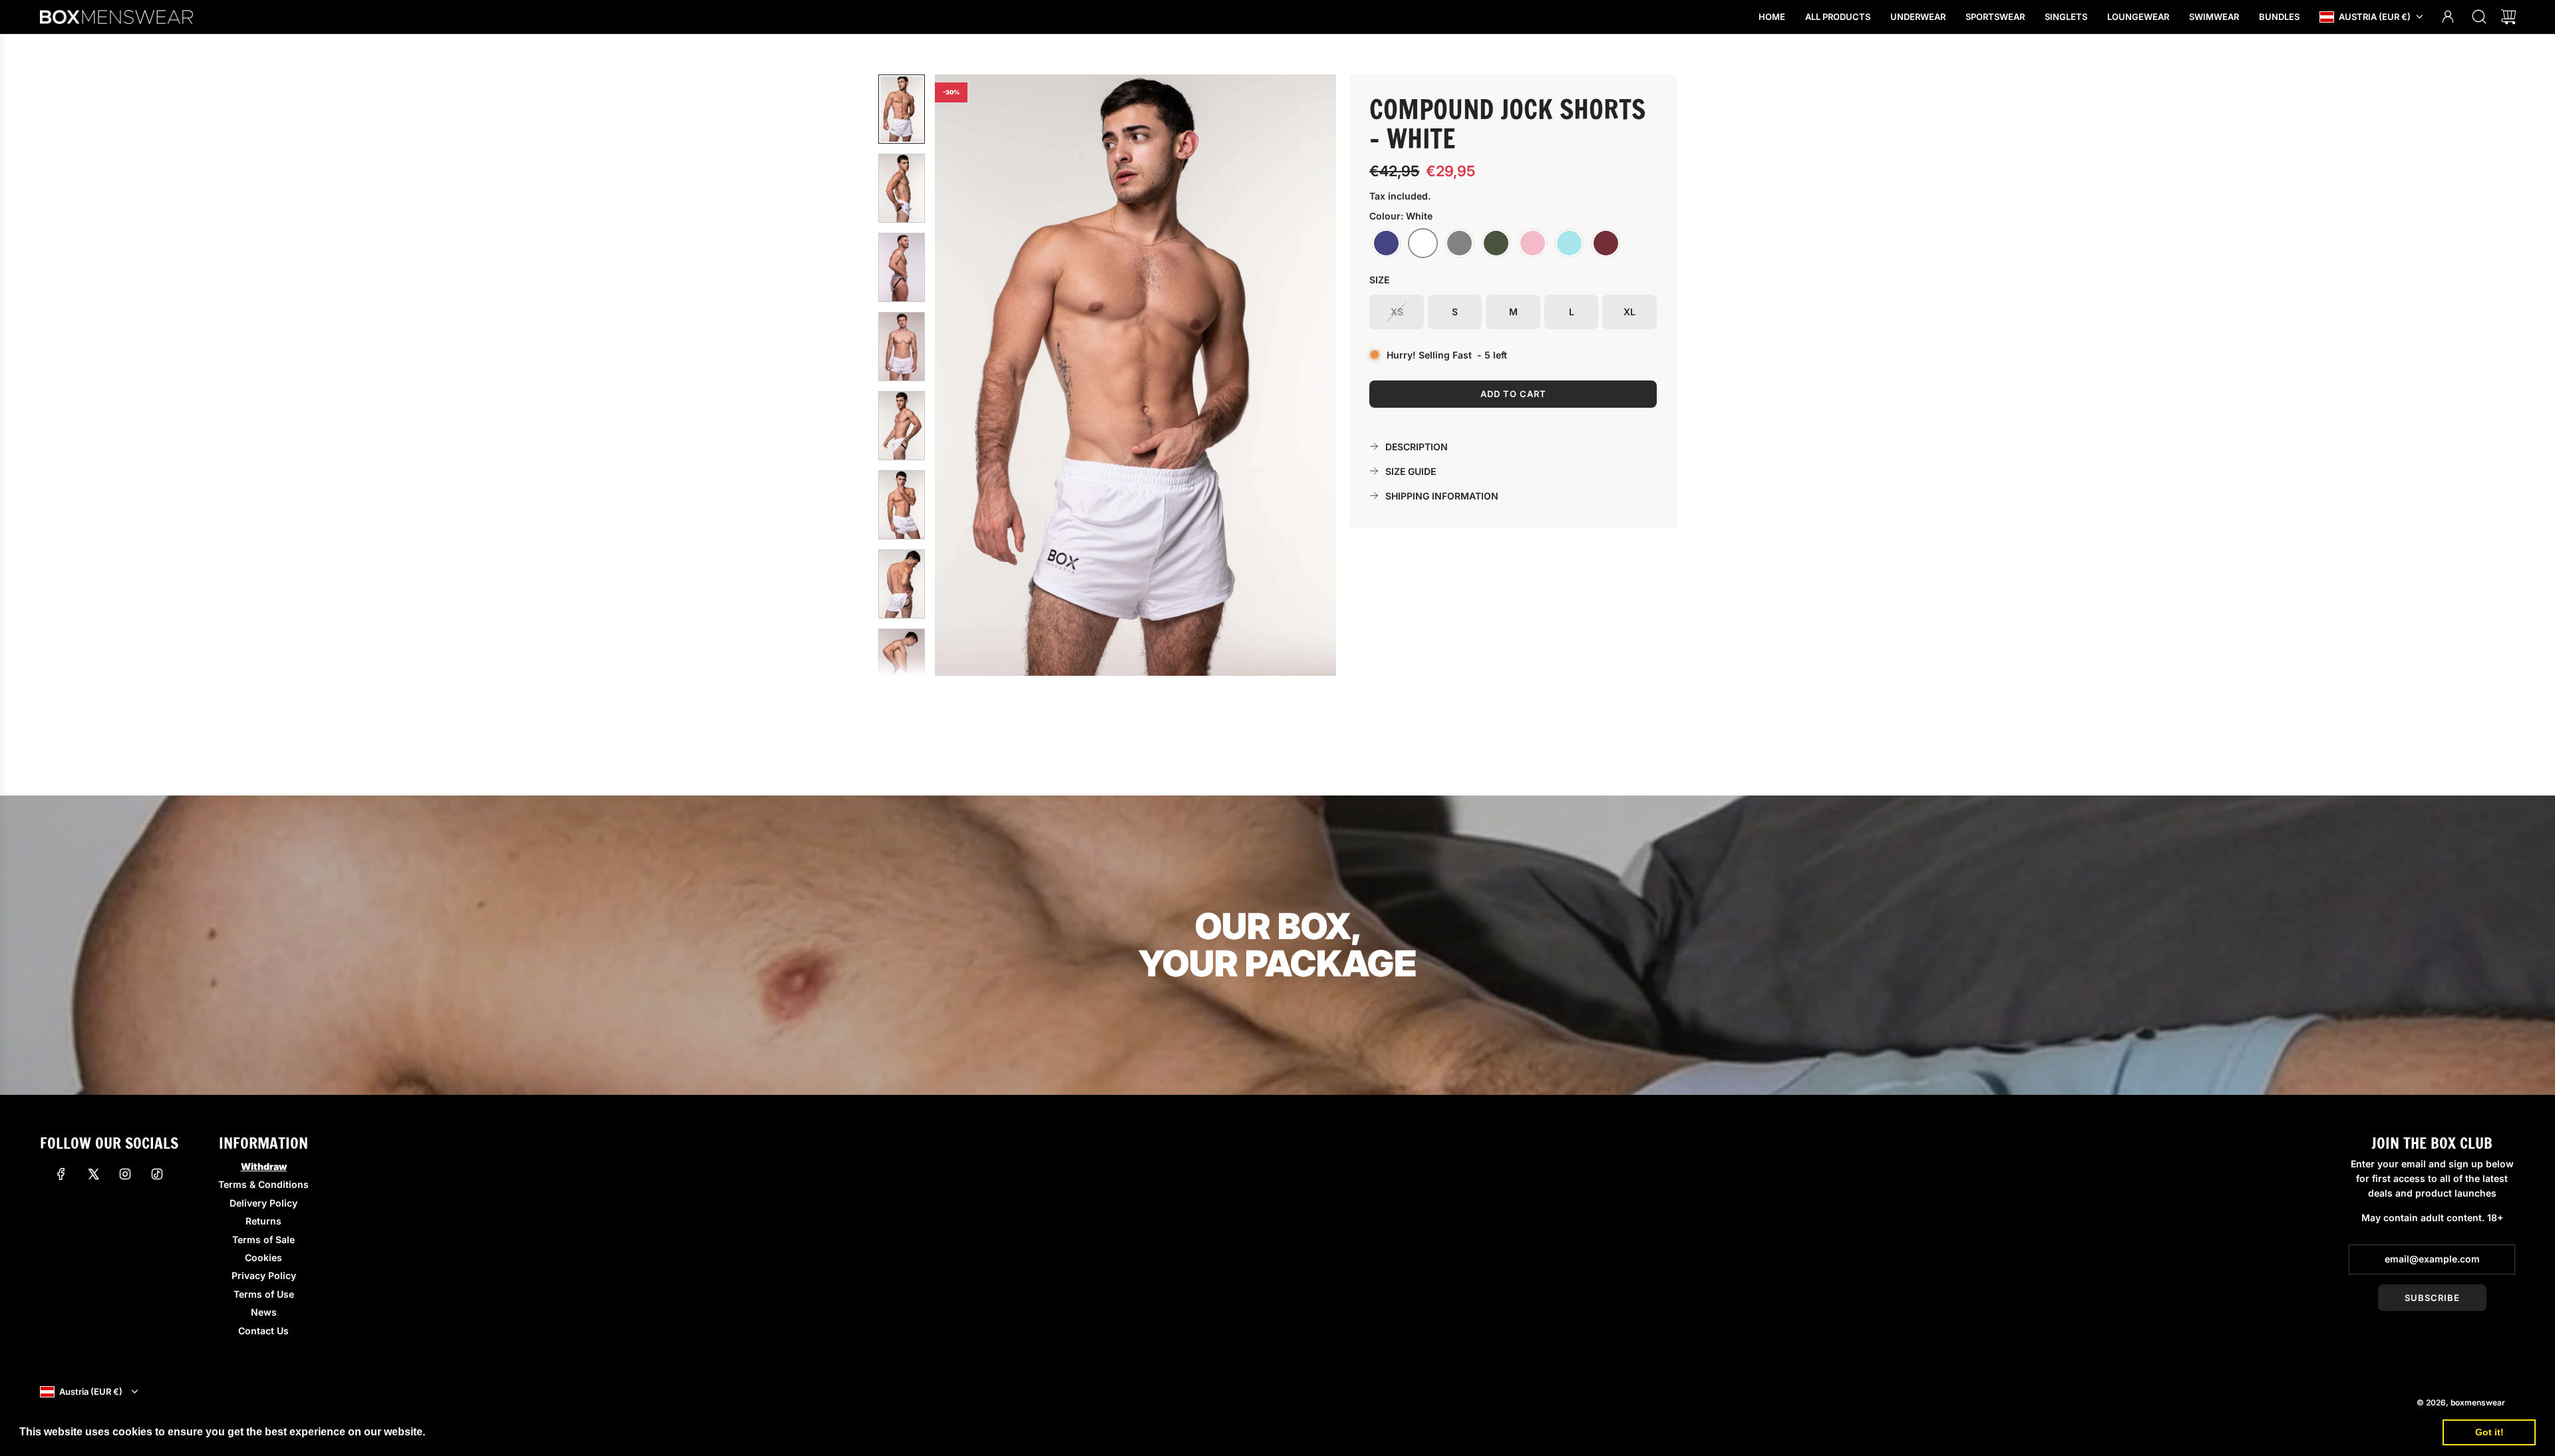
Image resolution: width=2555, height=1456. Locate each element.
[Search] (2479, 17)
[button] (967, 375)
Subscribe (2432, 1298)
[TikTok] (157, 1174)
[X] (93, 1174)
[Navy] (1386, 243)
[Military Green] (1496, 243)
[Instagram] (125, 1174)
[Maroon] (1606, 243)
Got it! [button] (2489, 1432)
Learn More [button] (458, 1432)
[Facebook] (61, 1174)
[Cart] (2508, 17)
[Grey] (1459, 243)
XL (1629, 312)
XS (1397, 312)
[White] (1423, 243)
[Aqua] (1569, 243)
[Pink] (1533, 243)
